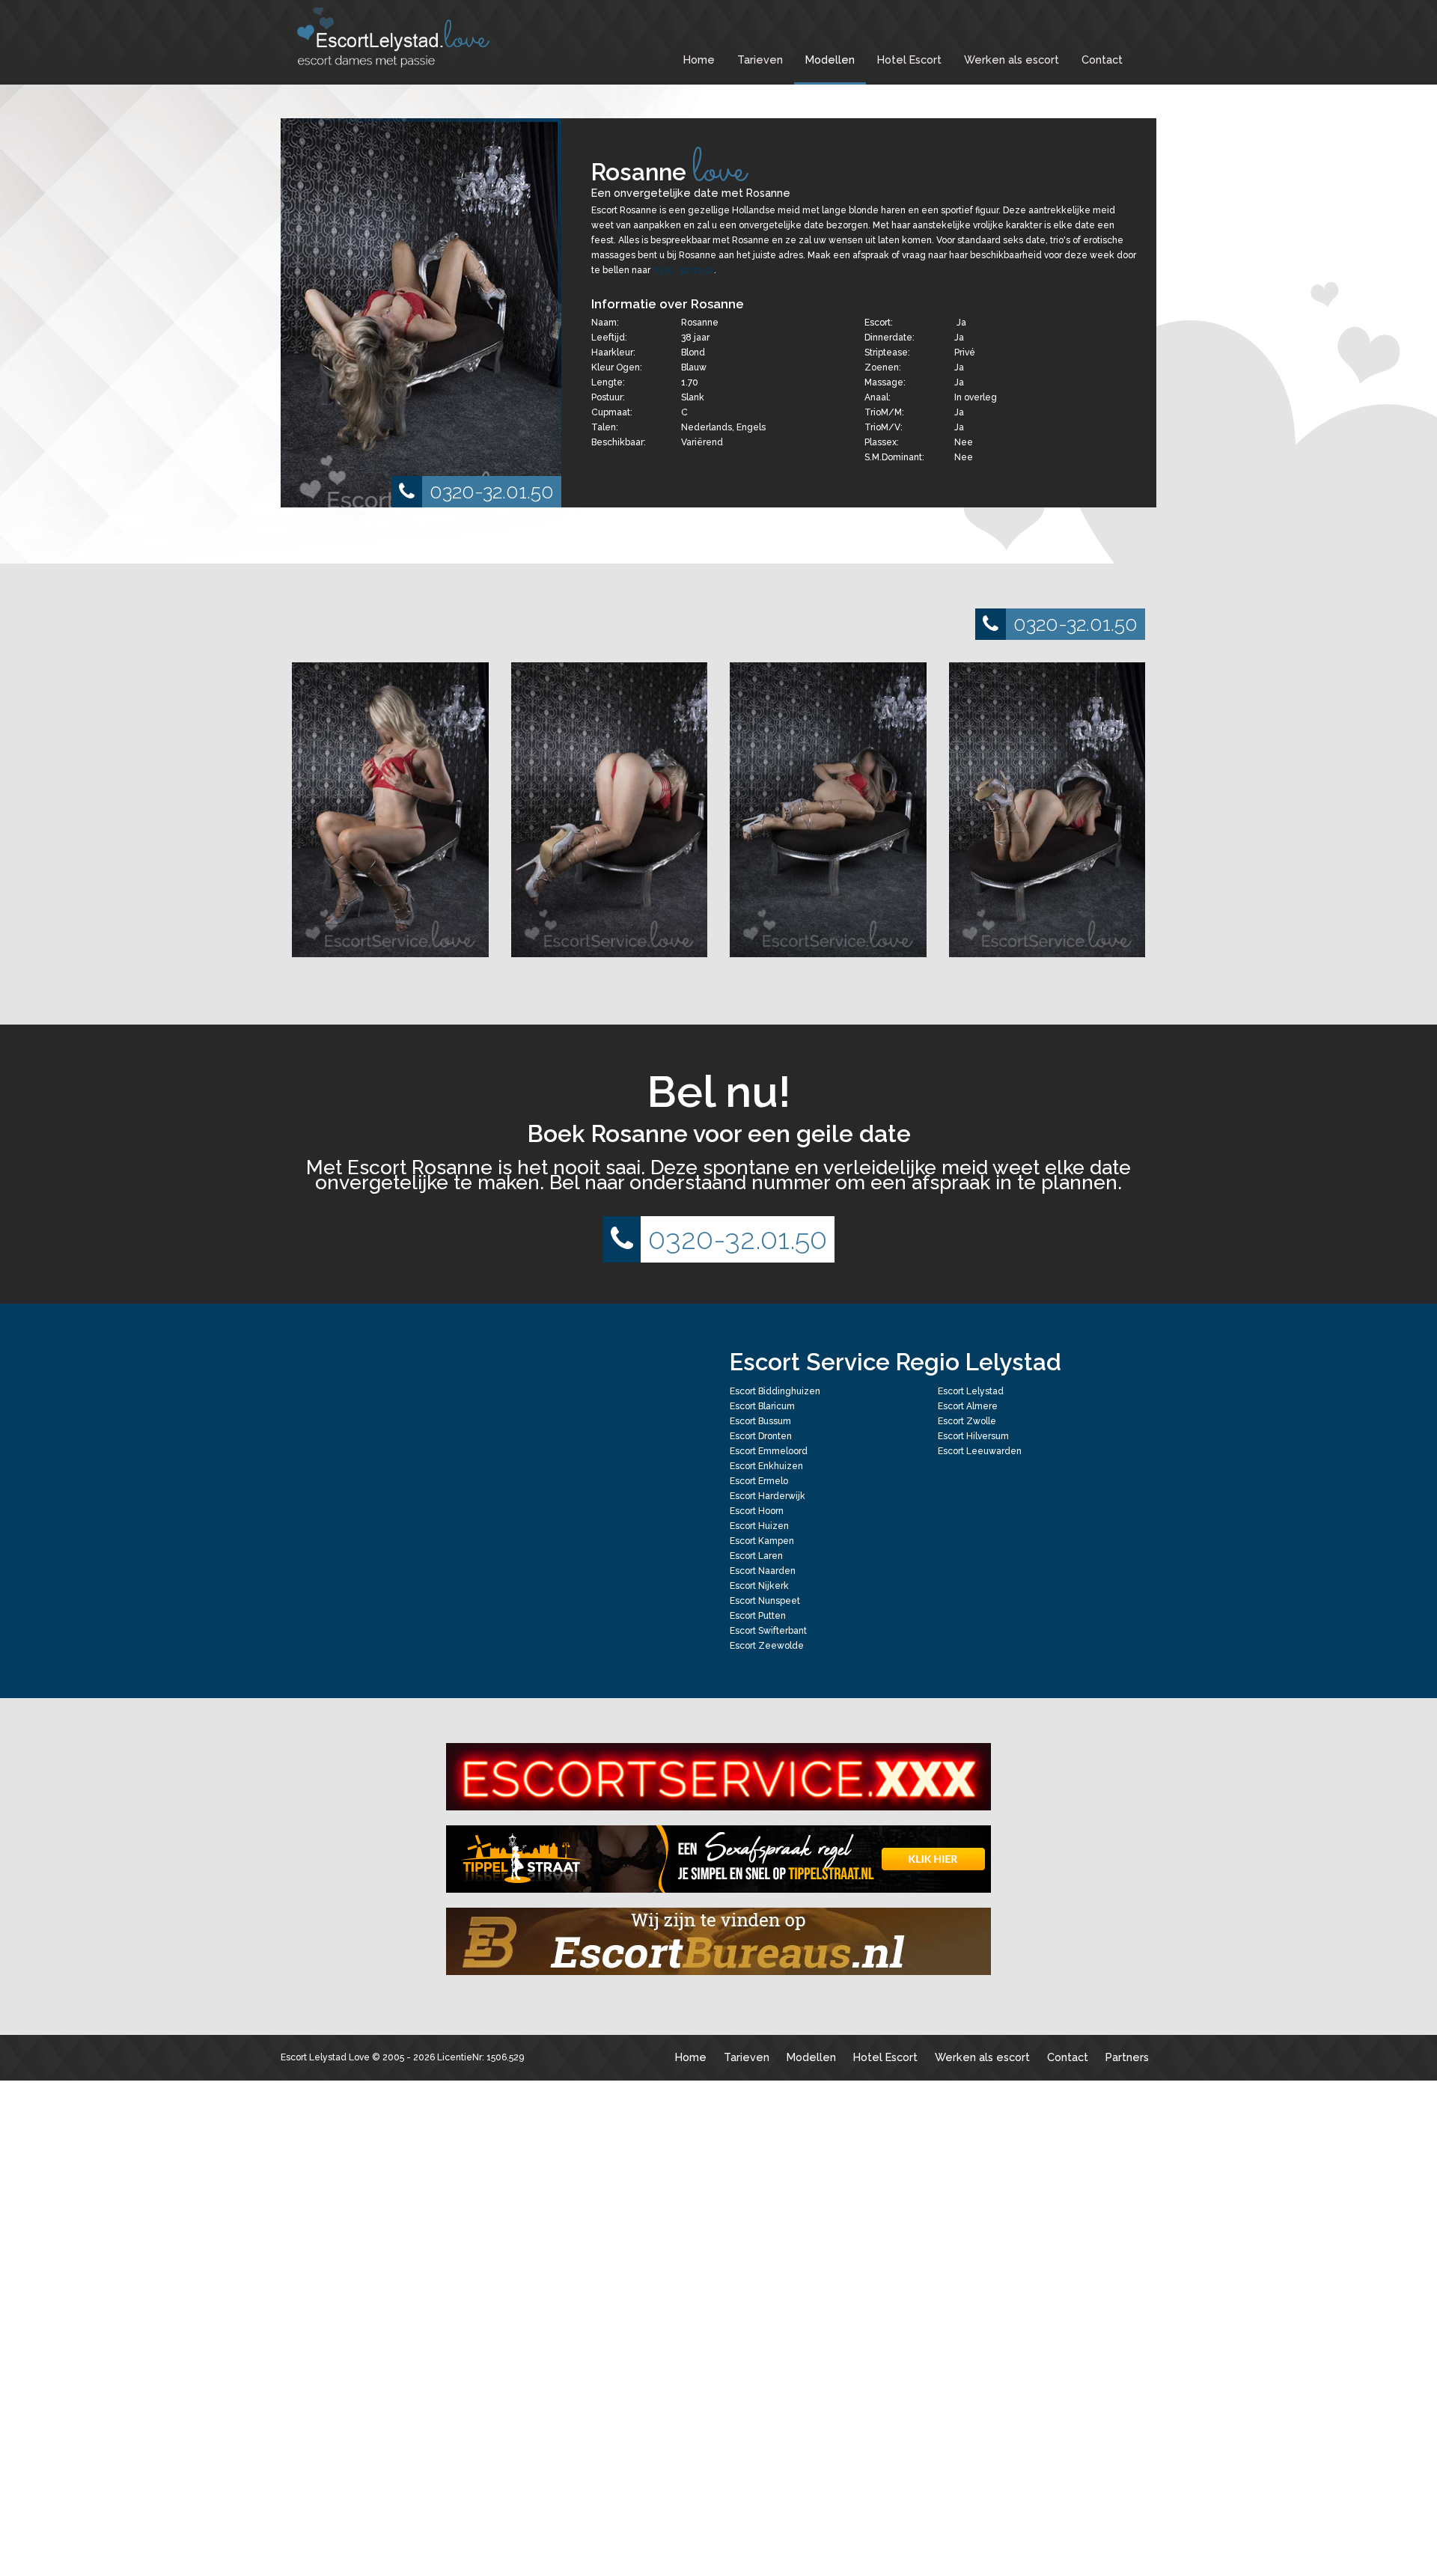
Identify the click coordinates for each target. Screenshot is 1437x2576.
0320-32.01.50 (492, 491)
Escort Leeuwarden (980, 1451)
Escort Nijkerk (759, 1586)
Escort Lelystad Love (325, 2057)
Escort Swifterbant (768, 1631)
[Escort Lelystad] (404, 37)
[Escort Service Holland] (718, 1777)
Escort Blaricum (762, 1406)
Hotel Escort (909, 59)
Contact (1102, 59)
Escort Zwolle (967, 1421)
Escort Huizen (759, 1526)
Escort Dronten (761, 1436)
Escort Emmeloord (769, 1451)
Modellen (830, 59)
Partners (1127, 2057)
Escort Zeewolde (767, 1646)
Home (699, 59)
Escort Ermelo (759, 1481)
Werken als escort (1012, 59)
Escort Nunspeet (765, 1601)
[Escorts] (718, 1859)
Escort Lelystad (971, 1391)
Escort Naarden (763, 1571)
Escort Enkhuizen (766, 1466)
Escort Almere (968, 1406)
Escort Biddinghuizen (775, 1391)
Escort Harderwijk (768, 1496)
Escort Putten (758, 1616)
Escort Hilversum (973, 1436)
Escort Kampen (762, 1541)
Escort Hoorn (757, 1511)
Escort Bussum (760, 1421)
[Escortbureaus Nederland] (718, 1941)
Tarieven (760, 59)
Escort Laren (756, 1556)
